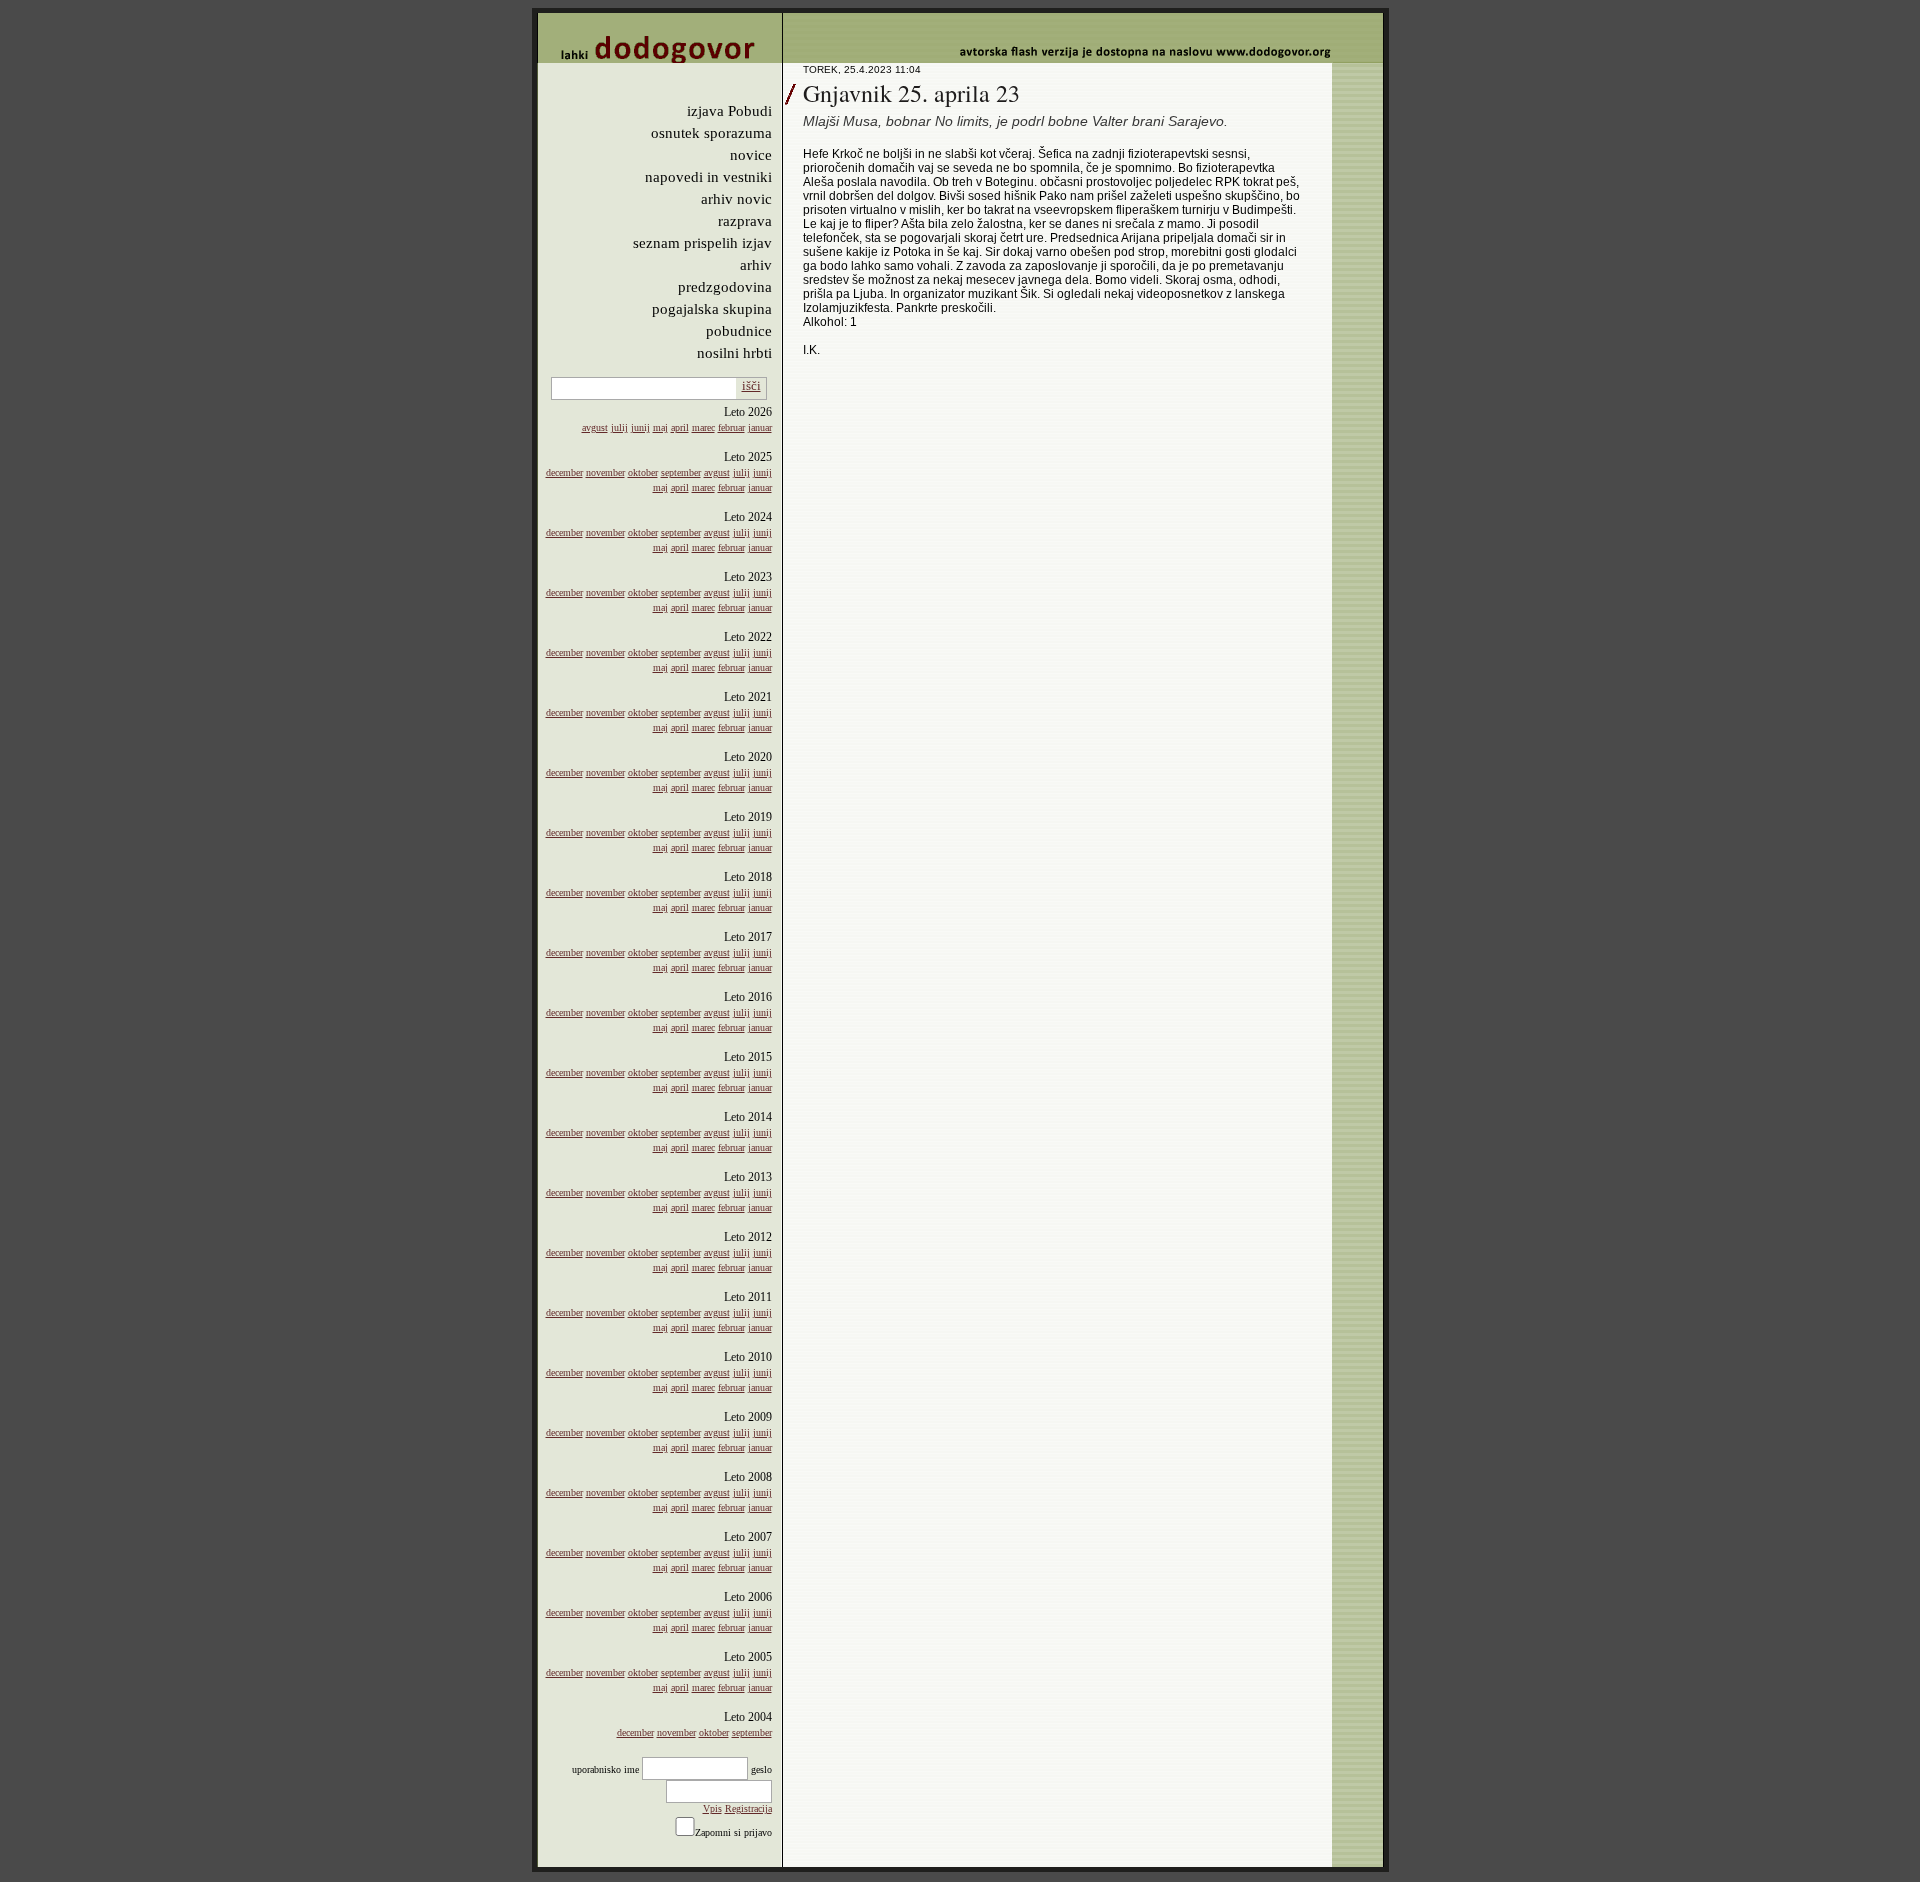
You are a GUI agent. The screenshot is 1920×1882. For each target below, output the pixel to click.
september (681, 472)
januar (760, 427)
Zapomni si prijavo (733, 1832)
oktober (643, 472)
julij (619, 427)
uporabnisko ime (605, 1769)
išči (751, 385)
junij (640, 427)
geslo (761, 1769)
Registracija (748, 1808)
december (564, 472)
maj (660, 427)
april (680, 427)
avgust (595, 427)
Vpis (712, 1808)
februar (731, 427)
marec (703, 427)
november (605, 472)
